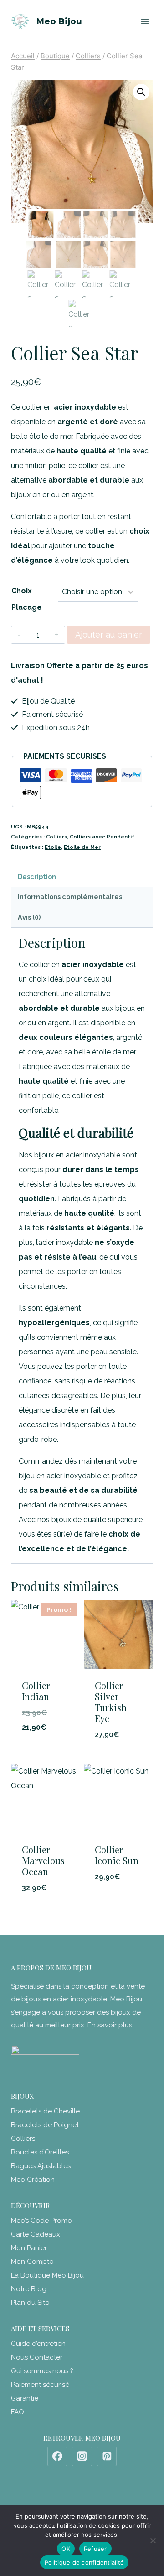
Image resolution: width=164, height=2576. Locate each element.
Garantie (25, 2398)
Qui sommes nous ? (42, 2371)
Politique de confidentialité (84, 2562)
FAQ (18, 2412)
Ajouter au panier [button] (46, 1745)
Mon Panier (29, 2248)
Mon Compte (32, 2262)
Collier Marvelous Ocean (43, 1860)
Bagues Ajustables (41, 2166)
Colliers (56, 837)
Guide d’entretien (38, 2344)
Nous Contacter (37, 2357)
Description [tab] (37, 877)
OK (66, 2549)
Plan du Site (30, 2303)
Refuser (95, 2549)
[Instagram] (82, 2457)
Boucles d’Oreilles (40, 2152)
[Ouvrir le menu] (145, 21)
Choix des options (119, 1894)
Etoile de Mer (82, 847)
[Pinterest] (107, 2457)
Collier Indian (36, 1691)
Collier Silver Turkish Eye (111, 1702)
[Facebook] (57, 2457)
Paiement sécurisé (40, 2385)
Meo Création (33, 2180)
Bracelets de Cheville (45, 2111)
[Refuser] (153, 2540)
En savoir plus (110, 2025)
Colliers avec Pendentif (102, 837)
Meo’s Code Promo (41, 2221)
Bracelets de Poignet (45, 2125)
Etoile (53, 847)
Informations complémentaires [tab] (70, 897)
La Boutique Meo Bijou (47, 2275)
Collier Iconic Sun (117, 1855)
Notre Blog (29, 2289)
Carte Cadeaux (36, 2234)
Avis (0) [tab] (29, 917)
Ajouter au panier (109, 635)
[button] (141, 92)
